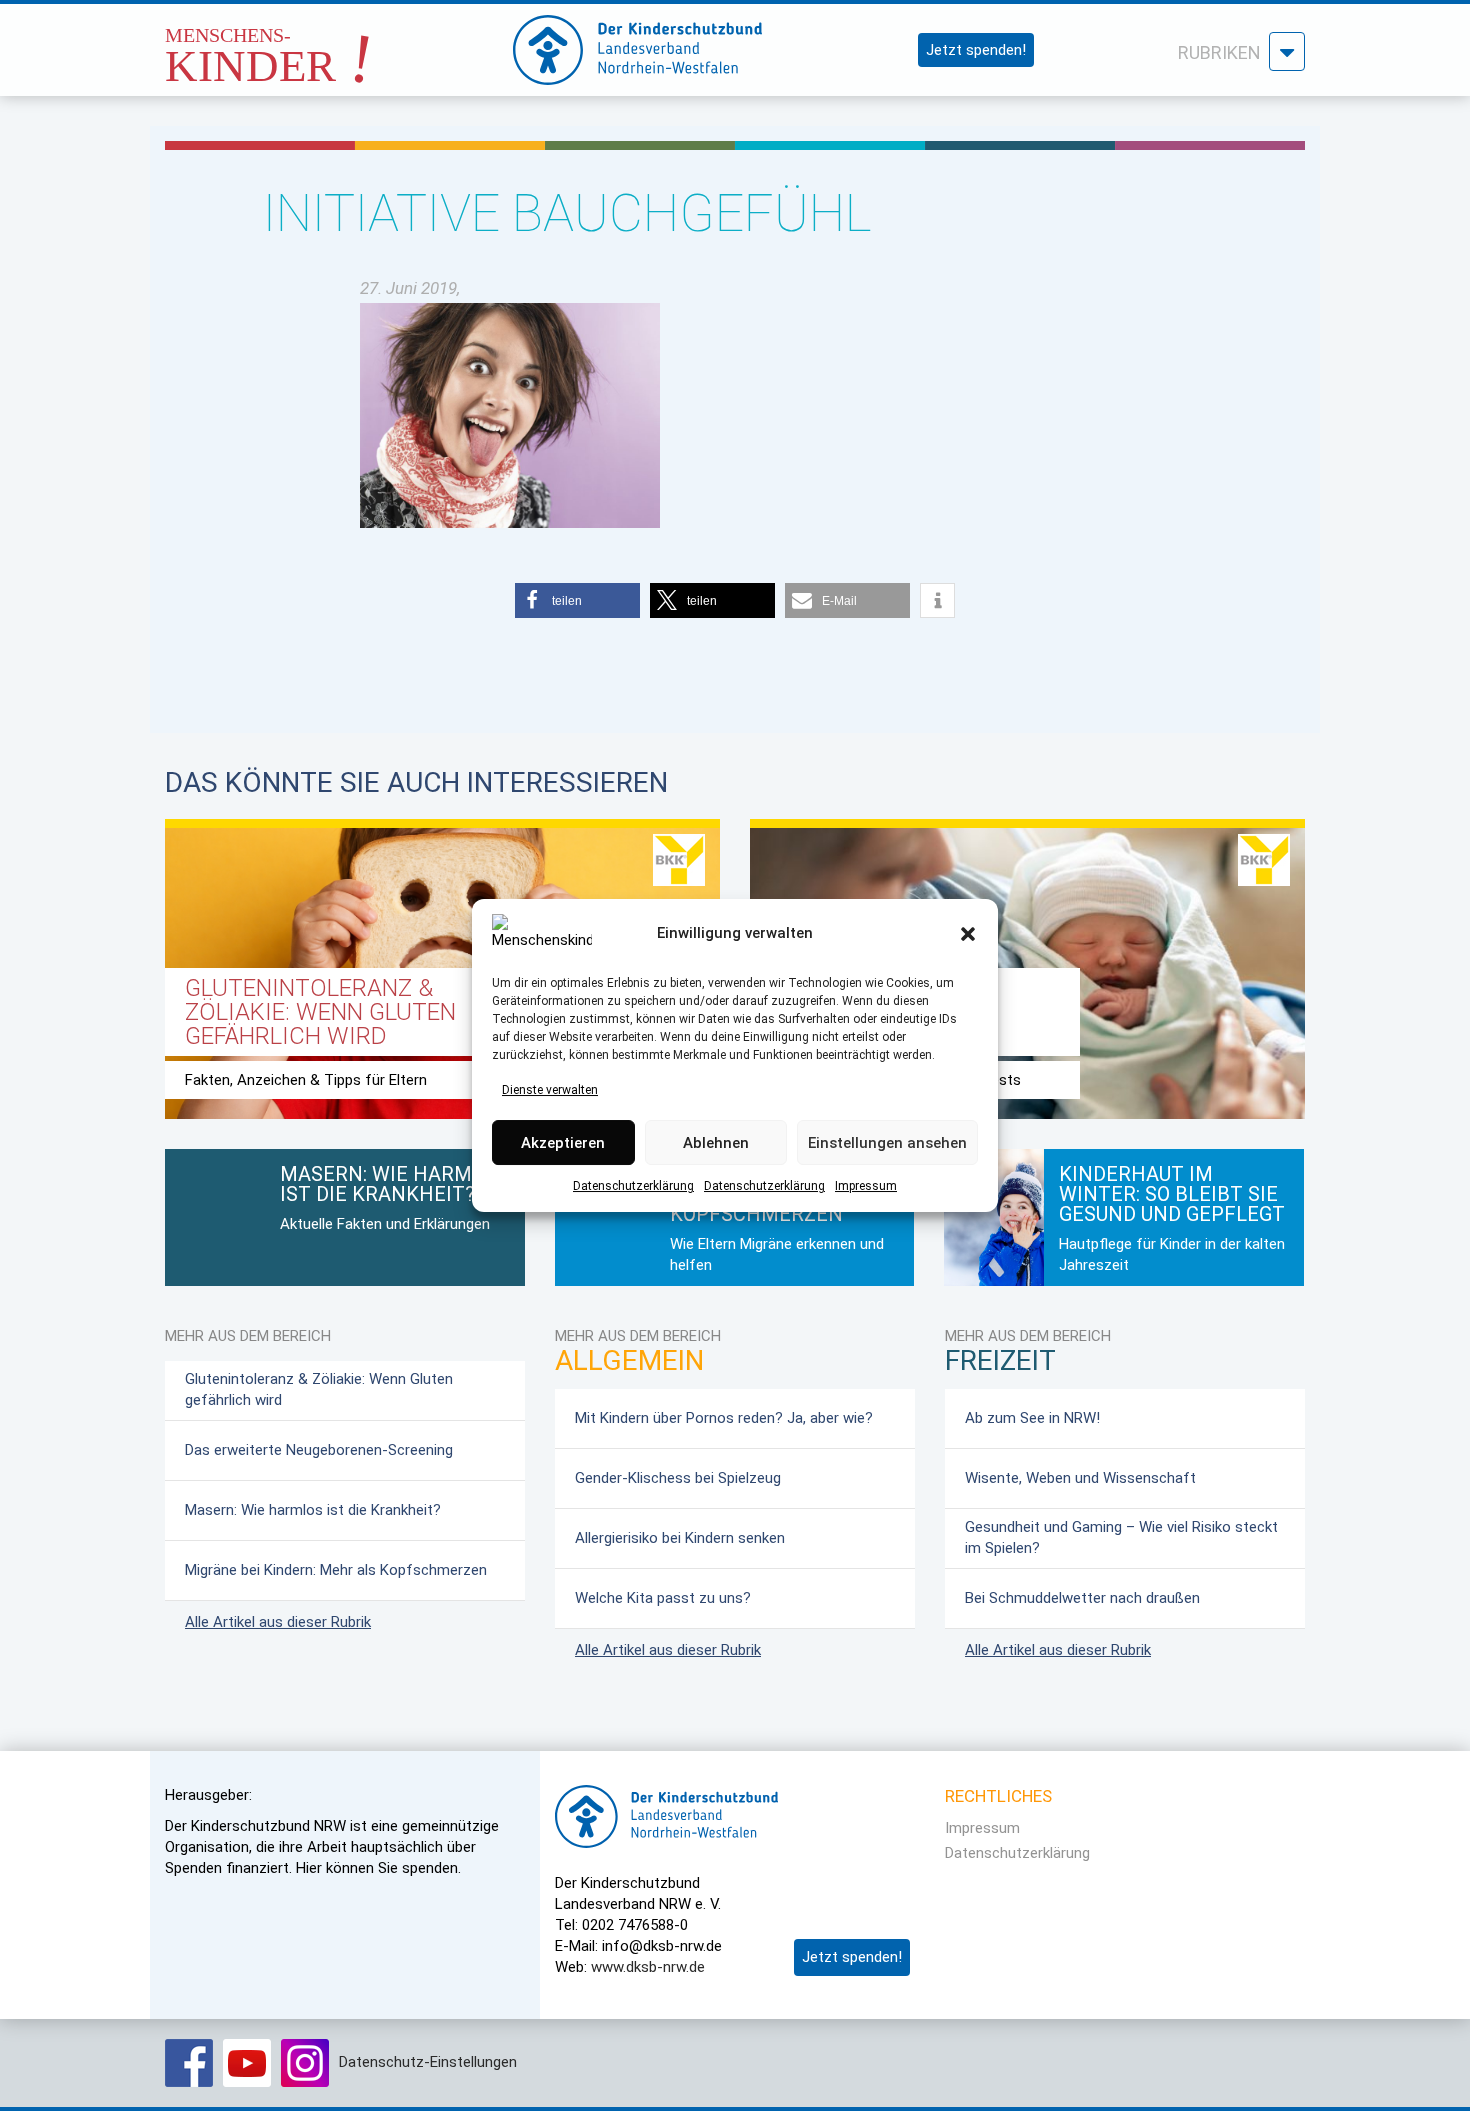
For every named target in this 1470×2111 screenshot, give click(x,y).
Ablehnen (716, 1143)
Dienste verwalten (550, 1090)
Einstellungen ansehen (887, 1143)
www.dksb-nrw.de (648, 1967)
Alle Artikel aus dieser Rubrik (278, 1622)
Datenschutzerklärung (633, 1187)
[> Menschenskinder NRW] (320, 44)
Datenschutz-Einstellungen (428, 2062)
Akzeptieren (563, 1143)
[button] (968, 934)
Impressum (866, 1187)
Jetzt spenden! (976, 50)
